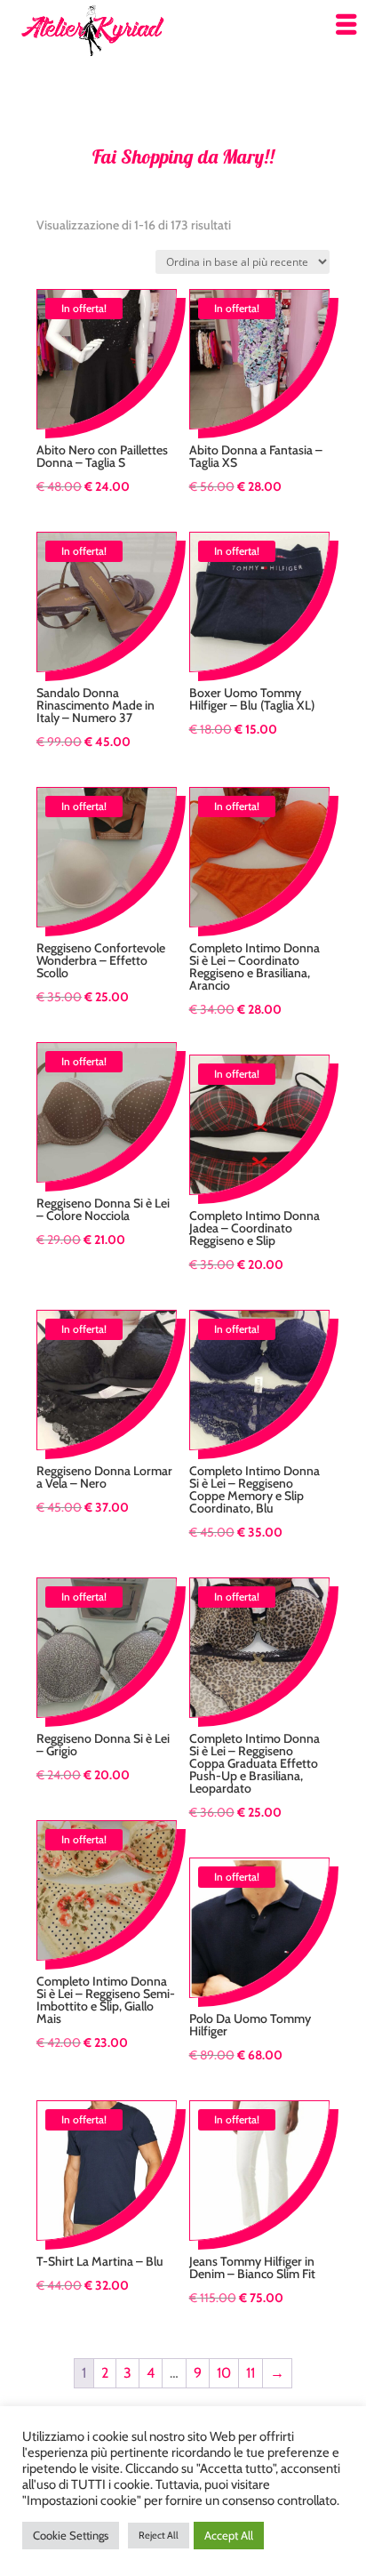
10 (224, 2373)
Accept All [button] (229, 2535)
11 (251, 2373)
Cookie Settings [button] (71, 2535)
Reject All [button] (159, 2535)
